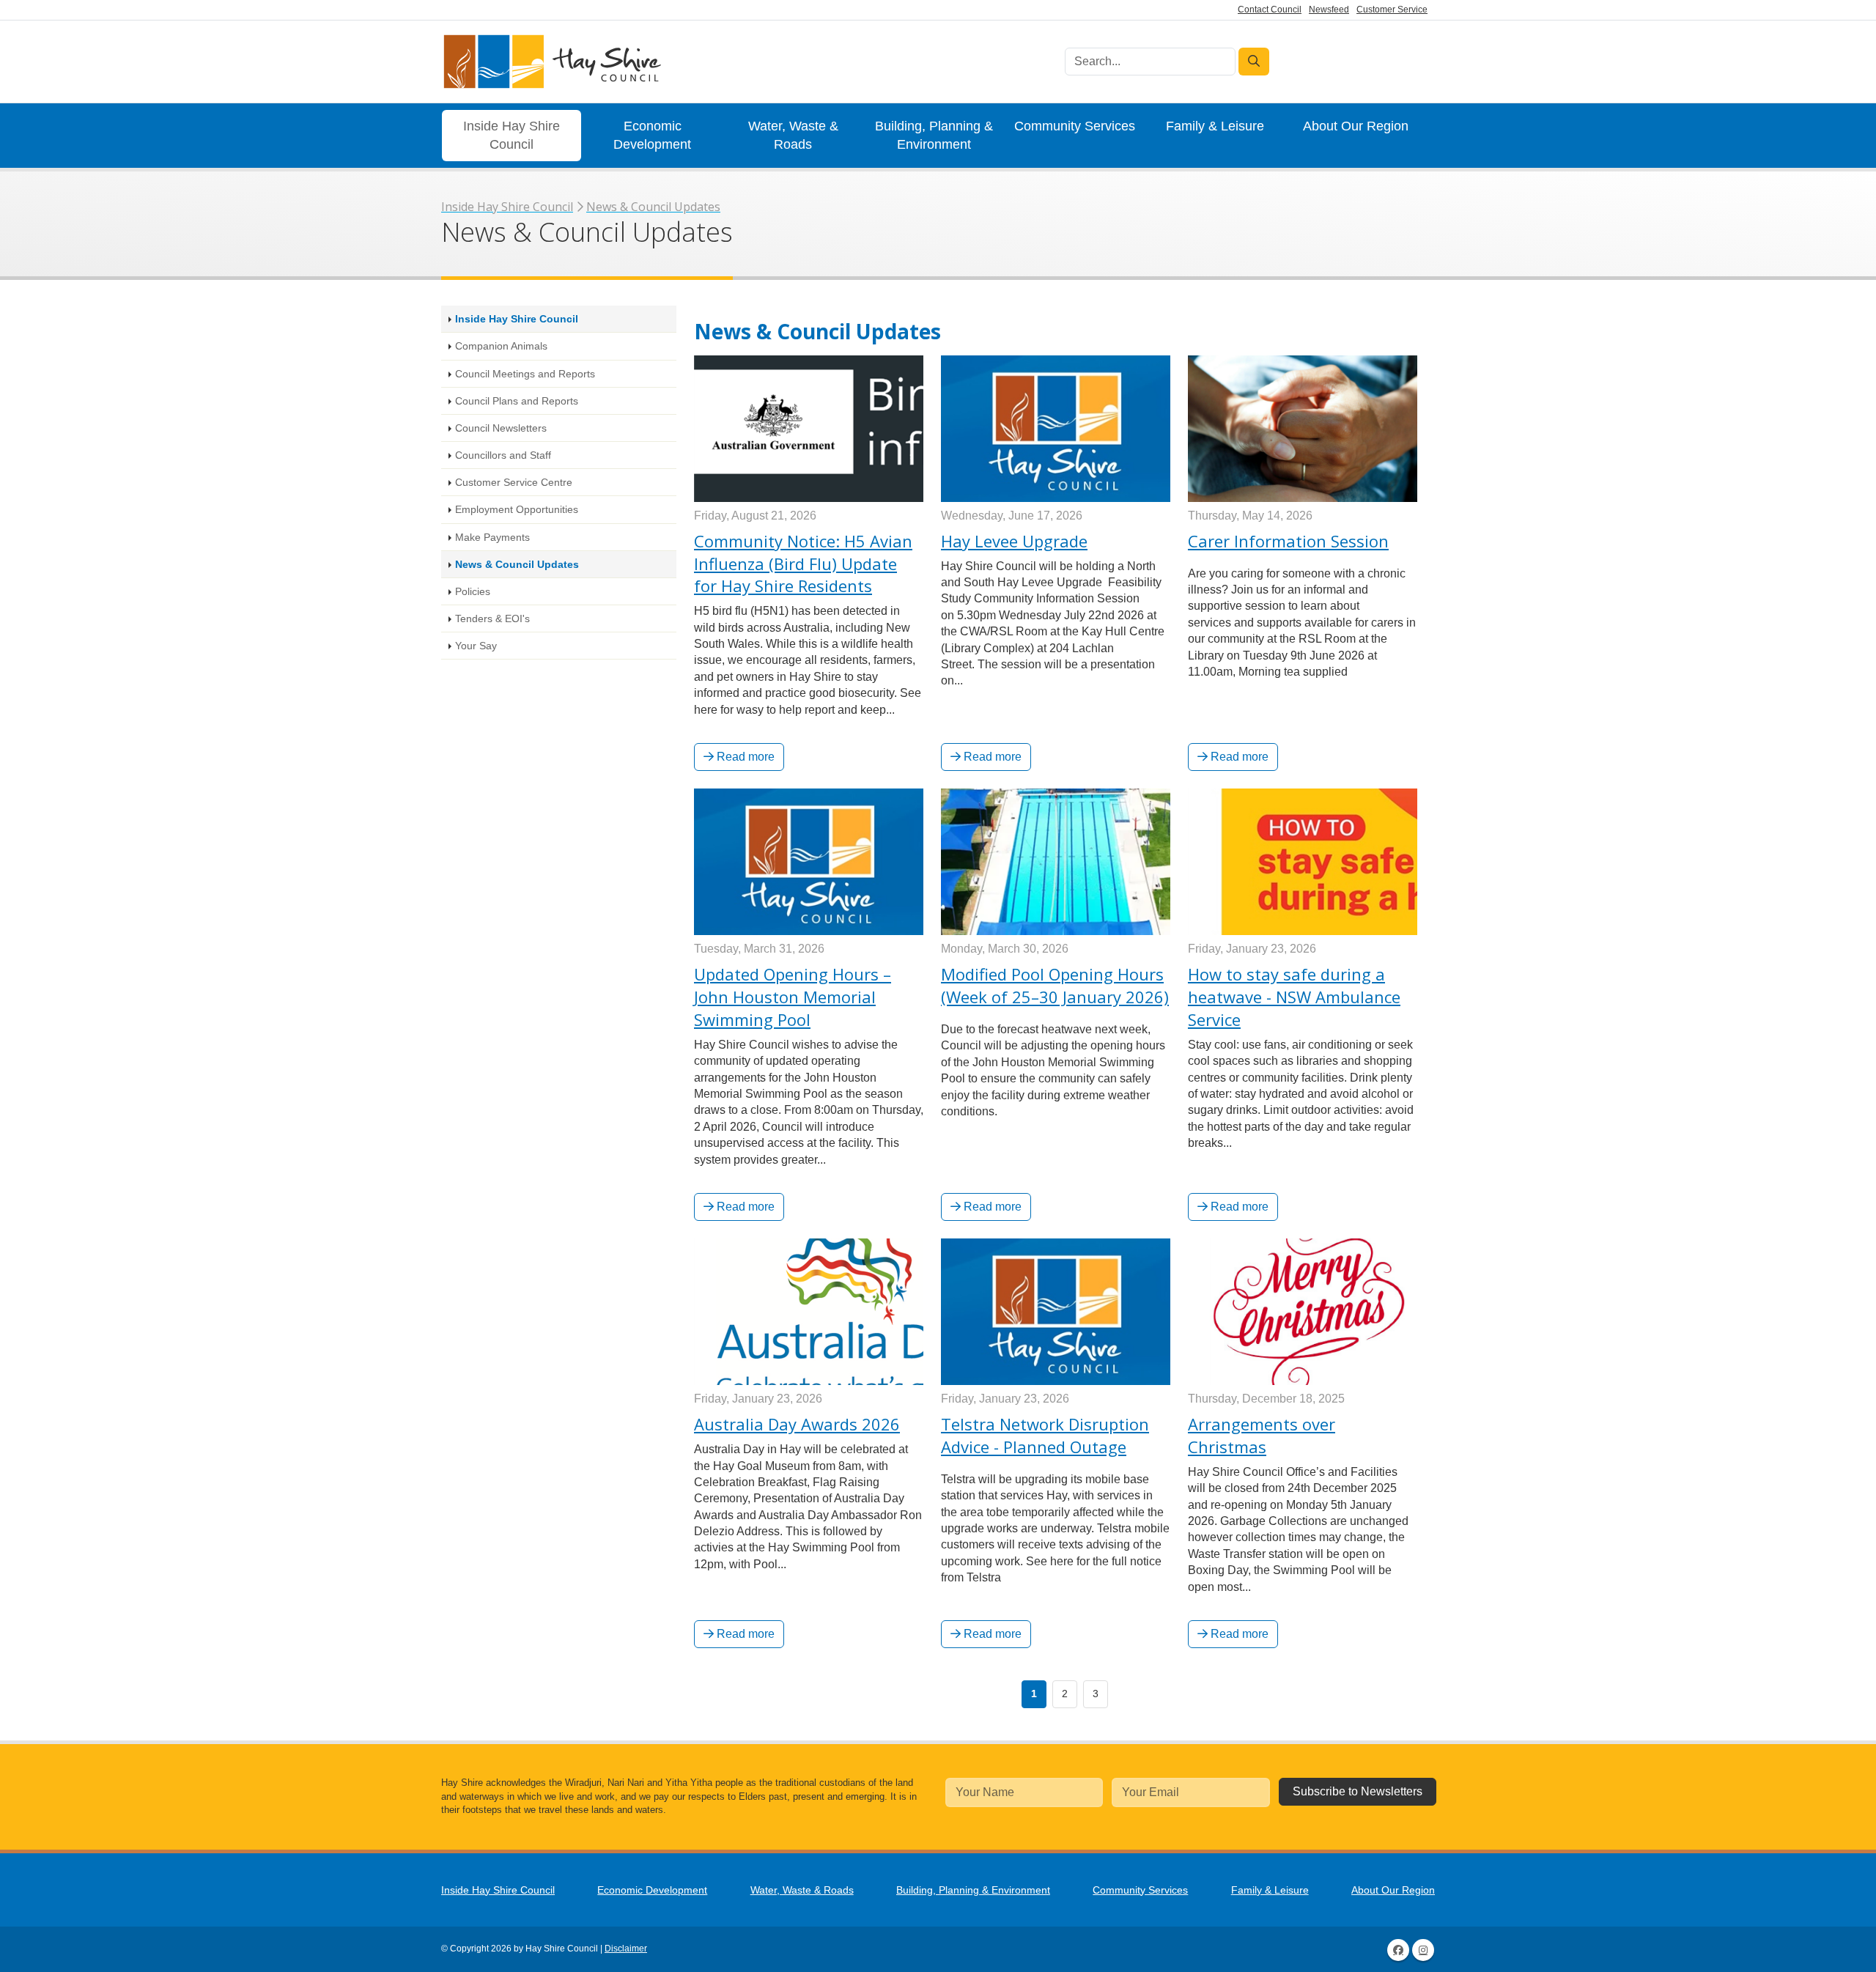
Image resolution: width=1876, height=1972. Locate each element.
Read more (744, 757)
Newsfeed (1329, 10)
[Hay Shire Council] (551, 62)
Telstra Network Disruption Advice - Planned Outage (1045, 1435)
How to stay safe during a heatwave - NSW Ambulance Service (1294, 997)
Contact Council (1270, 10)
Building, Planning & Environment (934, 135)
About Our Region (1356, 126)
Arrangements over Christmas (1262, 1435)
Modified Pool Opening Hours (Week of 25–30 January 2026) (1055, 985)
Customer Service (1392, 10)
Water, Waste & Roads (793, 135)
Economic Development (652, 135)
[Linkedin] (1423, 1950)
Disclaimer (626, 1949)
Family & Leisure (1215, 126)
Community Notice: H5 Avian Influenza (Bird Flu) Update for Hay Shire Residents (803, 564)
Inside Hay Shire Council (512, 135)
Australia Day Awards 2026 (797, 1424)
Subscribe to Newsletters (1358, 1791)
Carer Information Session (1288, 541)
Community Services (1075, 126)
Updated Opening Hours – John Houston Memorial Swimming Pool (793, 997)
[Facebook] (1398, 1950)
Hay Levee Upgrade (1014, 541)
